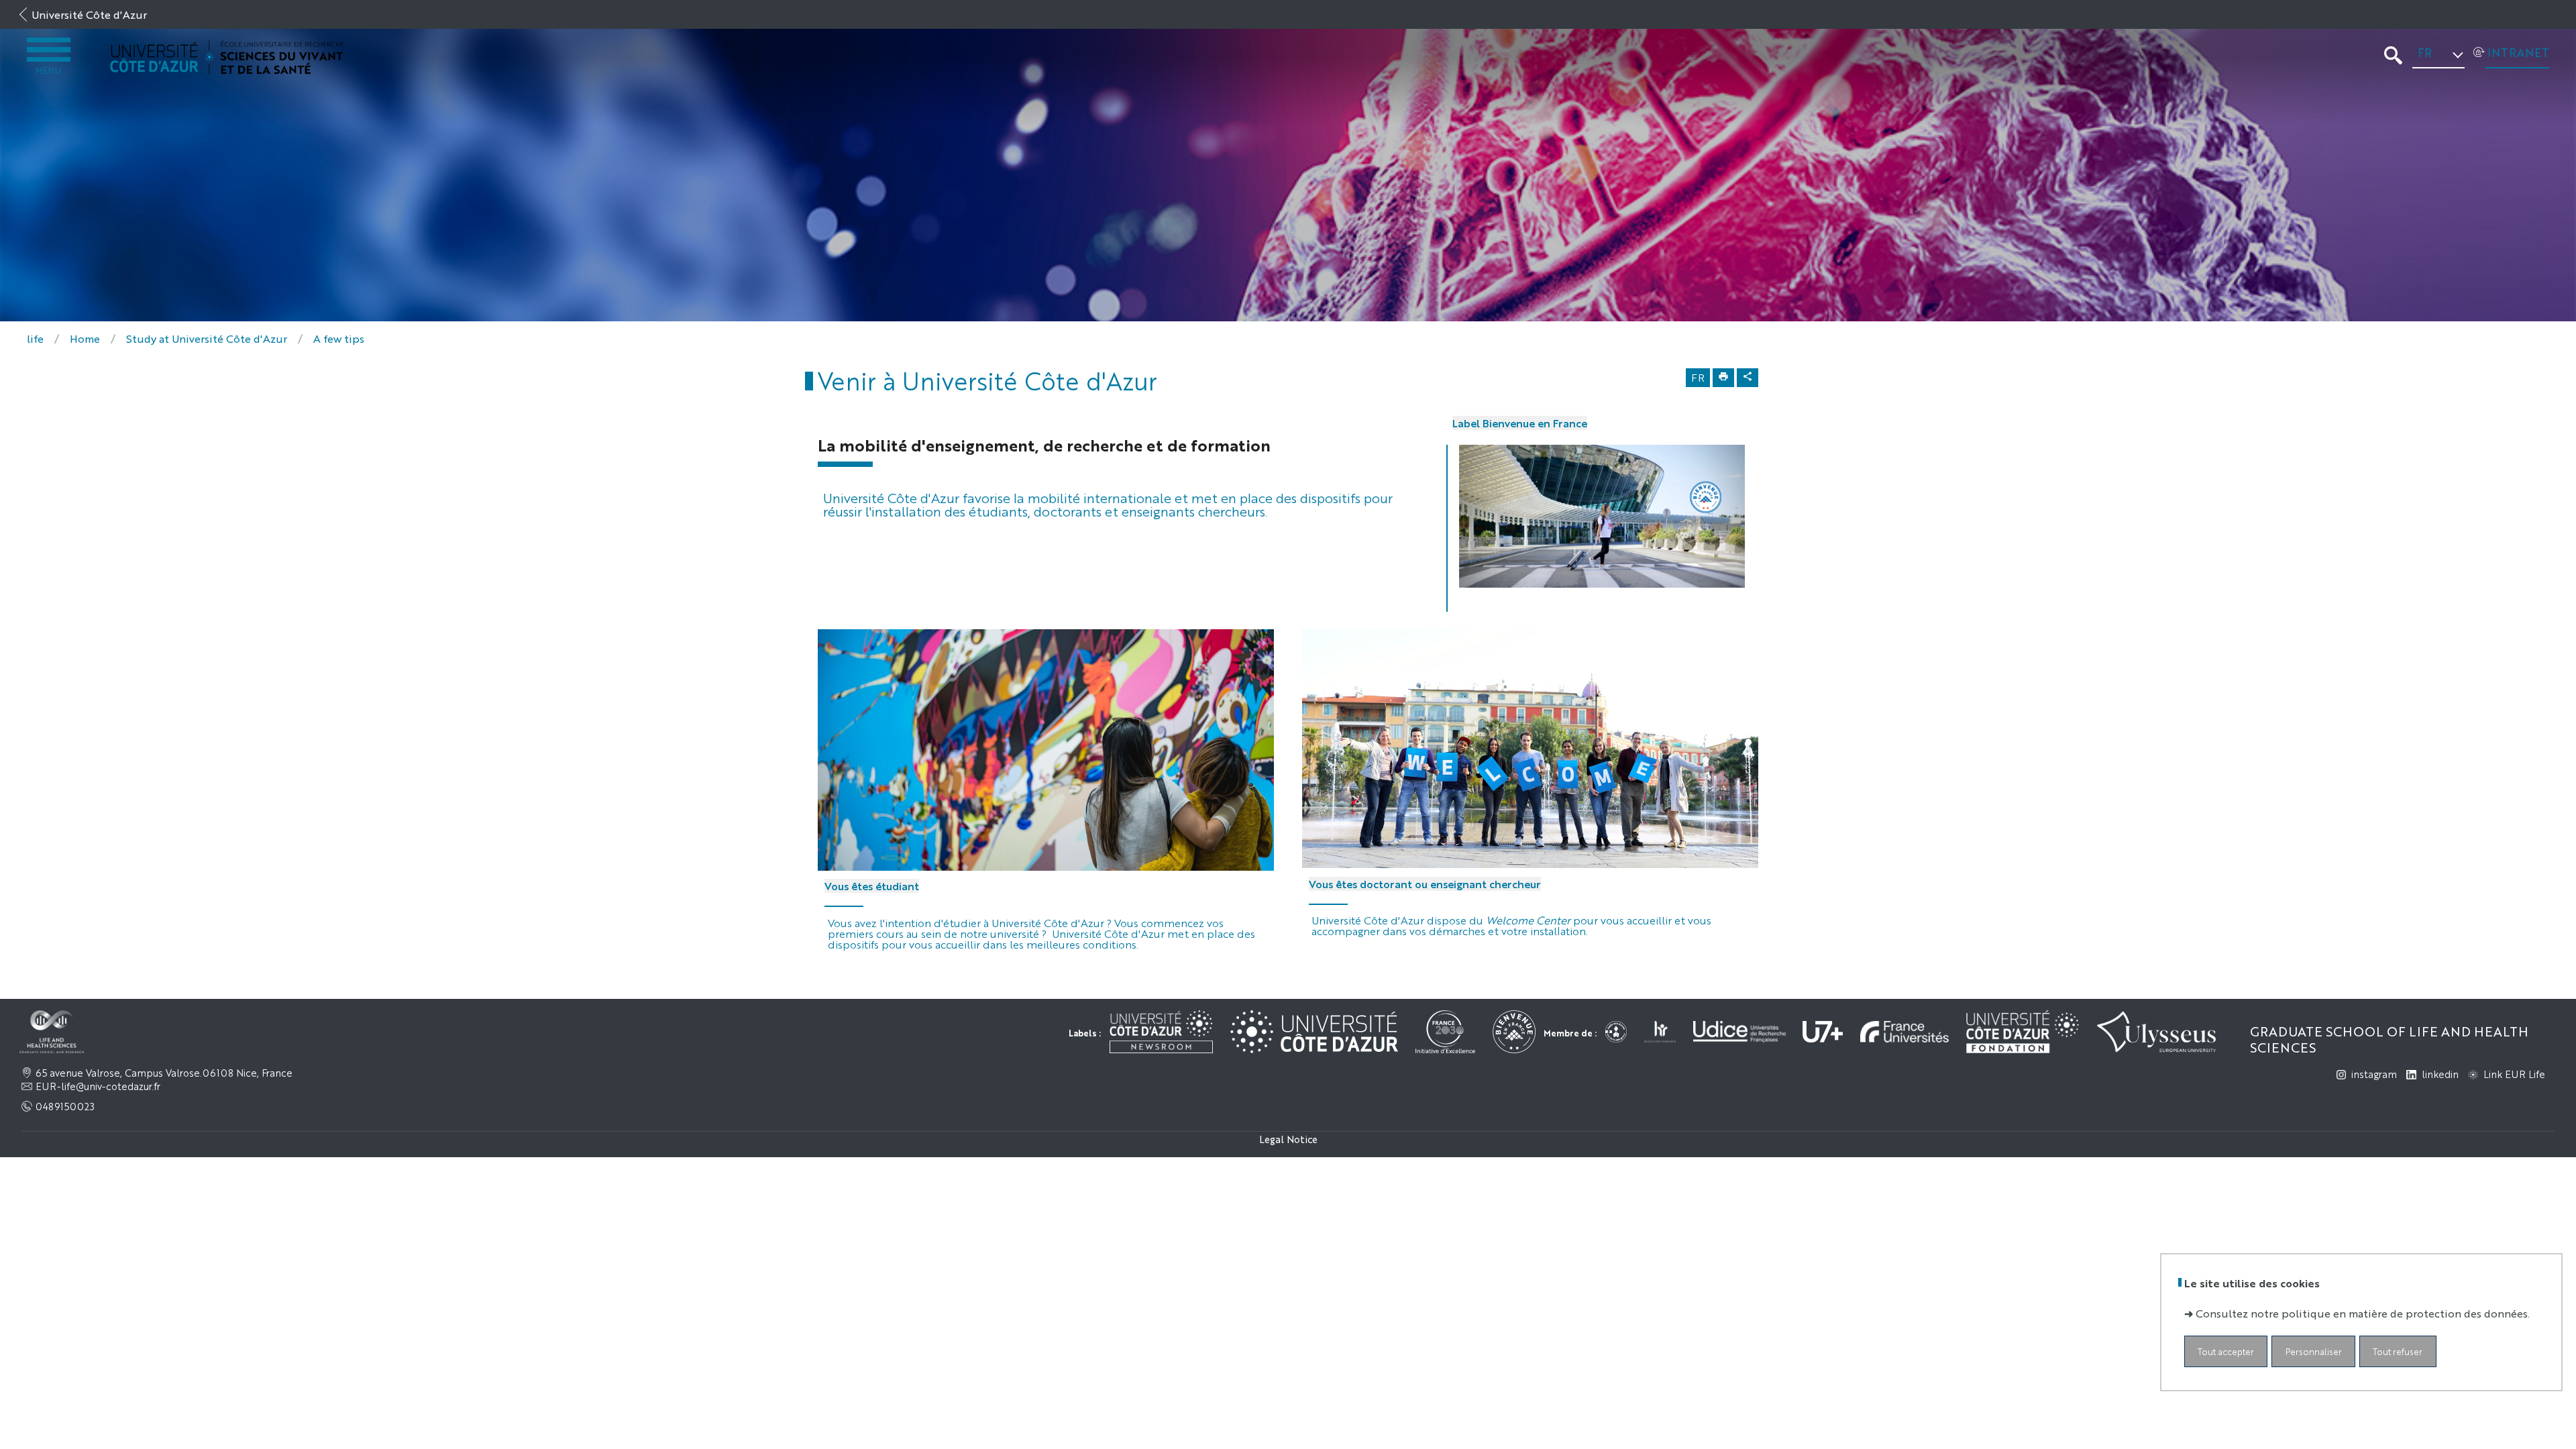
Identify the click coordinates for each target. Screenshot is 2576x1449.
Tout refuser (2398, 1351)
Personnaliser (2314, 1351)
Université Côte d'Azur (89, 14)
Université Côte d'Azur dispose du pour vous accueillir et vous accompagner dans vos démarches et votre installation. (1511, 925)
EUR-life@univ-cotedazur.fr (98, 1086)
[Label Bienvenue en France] (1602, 516)
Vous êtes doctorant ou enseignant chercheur (1425, 884)
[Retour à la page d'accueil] (227, 57)
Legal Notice (1288, 1139)
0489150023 (65, 1106)
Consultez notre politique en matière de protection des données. (2363, 1313)
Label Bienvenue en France (1520, 423)
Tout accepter (2226, 1351)
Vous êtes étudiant (872, 886)
